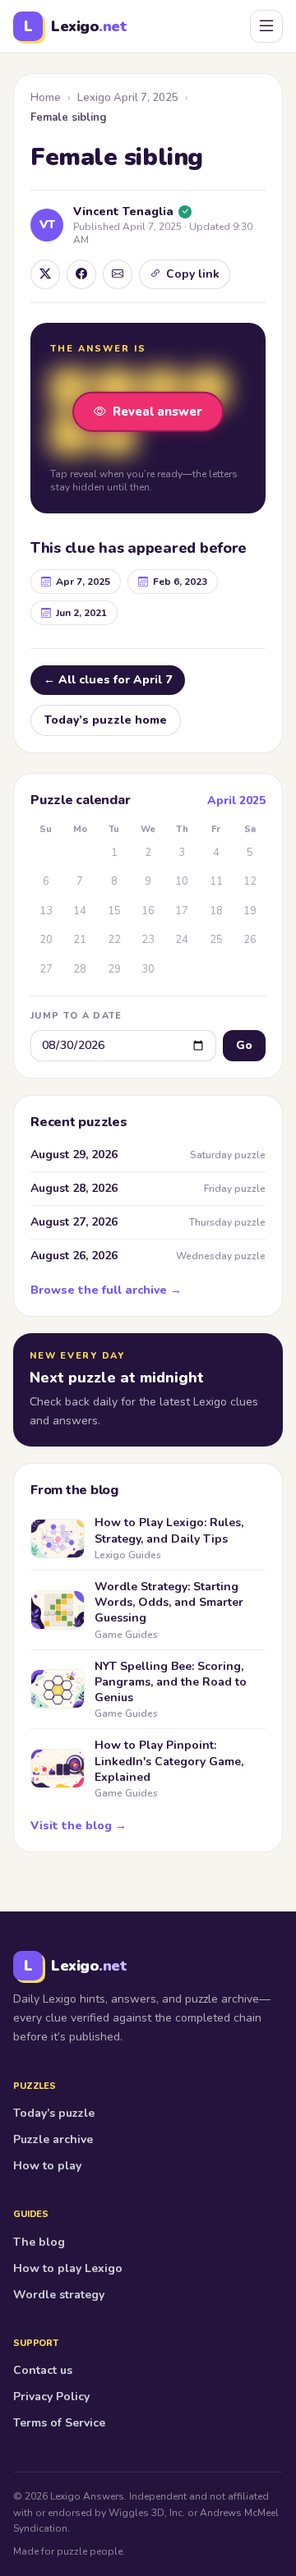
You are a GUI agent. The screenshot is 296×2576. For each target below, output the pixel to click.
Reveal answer (157, 412)
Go (244, 1045)
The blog (39, 2242)
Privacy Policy (51, 2397)
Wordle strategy (59, 2295)
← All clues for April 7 (108, 680)
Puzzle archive (53, 2139)
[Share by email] (118, 274)
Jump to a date (76, 1016)
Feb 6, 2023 (180, 582)
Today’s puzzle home (106, 720)
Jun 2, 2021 (81, 613)
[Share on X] (45, 274)
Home (46, 98)
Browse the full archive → (106, 1290)
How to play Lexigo (68, 2268)
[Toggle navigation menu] (266, 26)
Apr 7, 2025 (83, 582)
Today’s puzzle (54, 2113)
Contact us (43, 2370)
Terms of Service (59, 2423)
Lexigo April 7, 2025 (128, 98)
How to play (47, 2166)
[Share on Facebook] (81, 274)
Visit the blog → (79, 1826)
